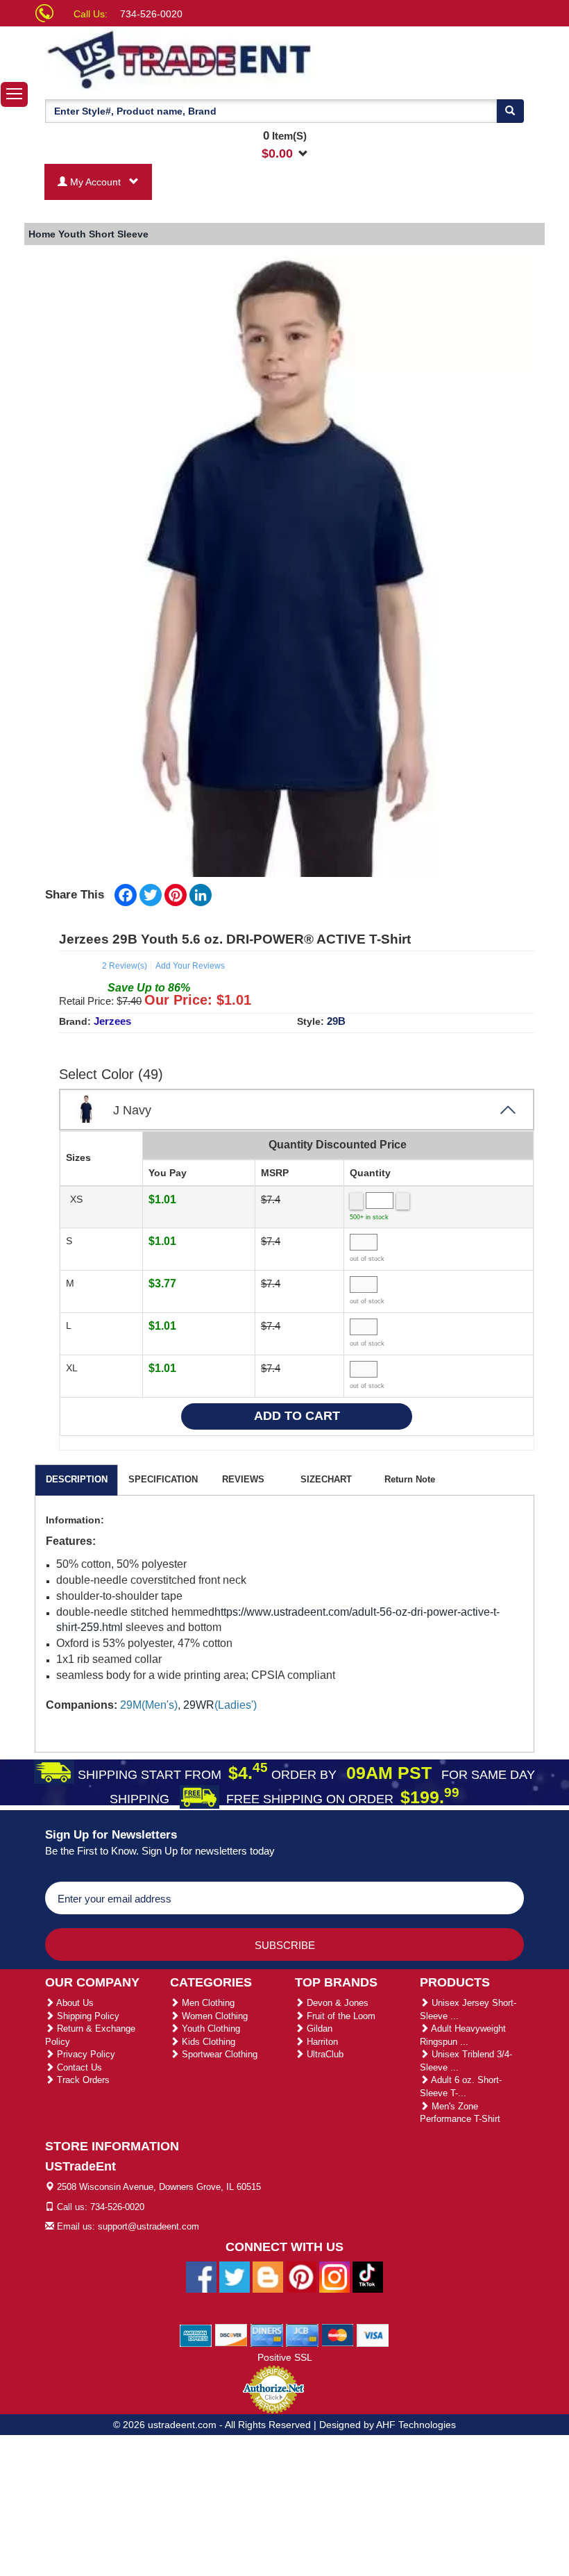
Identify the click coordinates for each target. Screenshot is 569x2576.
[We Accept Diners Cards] (267, 2334)
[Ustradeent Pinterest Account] (301, 2276)
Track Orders (82, 2080)
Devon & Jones (336, 2003)
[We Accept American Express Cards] (196, 2334)
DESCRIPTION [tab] (77, 1479)
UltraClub (324, 2054)
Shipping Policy (87, 2016)
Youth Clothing (210, 2029)
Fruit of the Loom (340, 2016)
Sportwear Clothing (218, 2054)
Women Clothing (213, 2016)
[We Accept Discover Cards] (231, 2334)
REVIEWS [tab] (243, 1479)
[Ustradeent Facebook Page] (201, 2276)
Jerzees (112, 1021)
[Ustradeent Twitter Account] (235, 2276)
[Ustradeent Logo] (180, 58)
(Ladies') (220, 1705)
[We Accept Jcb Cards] (302, 2334)
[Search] (510, 111)
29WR (199, 1705)
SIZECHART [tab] (326, 1479)
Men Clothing (207, 2003)
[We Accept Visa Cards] (373, 2334)
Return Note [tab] (410, 1479)
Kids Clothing (207, 2042)
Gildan (318, 2029)
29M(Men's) (149, 1705)
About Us (74, 2003)
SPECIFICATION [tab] (163, 1479)
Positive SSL (285, 2357)
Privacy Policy (85, 2054)
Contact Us (78, 2067)
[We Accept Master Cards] (338, 2334)
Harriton (321, 2042)
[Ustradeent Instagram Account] (334, 2276)
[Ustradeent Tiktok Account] (368, 2276)
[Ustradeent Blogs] (268, 2276)
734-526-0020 (151, 14)
